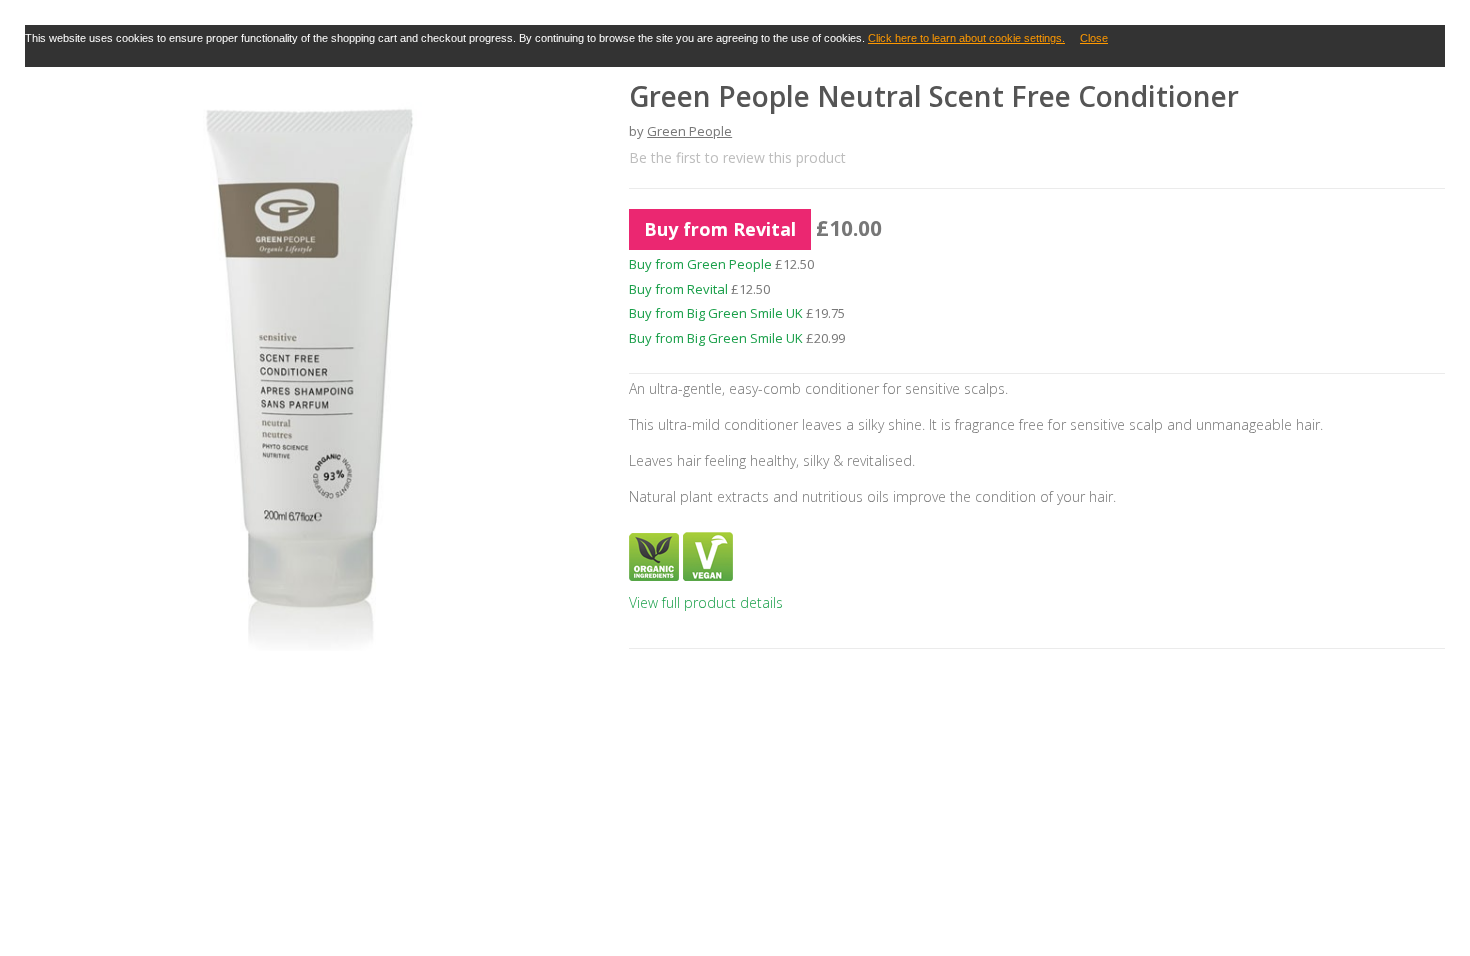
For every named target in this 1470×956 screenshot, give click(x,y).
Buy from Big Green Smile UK (716, 313)
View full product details (706, 602)
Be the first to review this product (737, 157)
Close (1094, 38)
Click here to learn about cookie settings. (966, 38)
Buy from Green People (700, 264)
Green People (689, 131)
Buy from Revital (720, 229)
